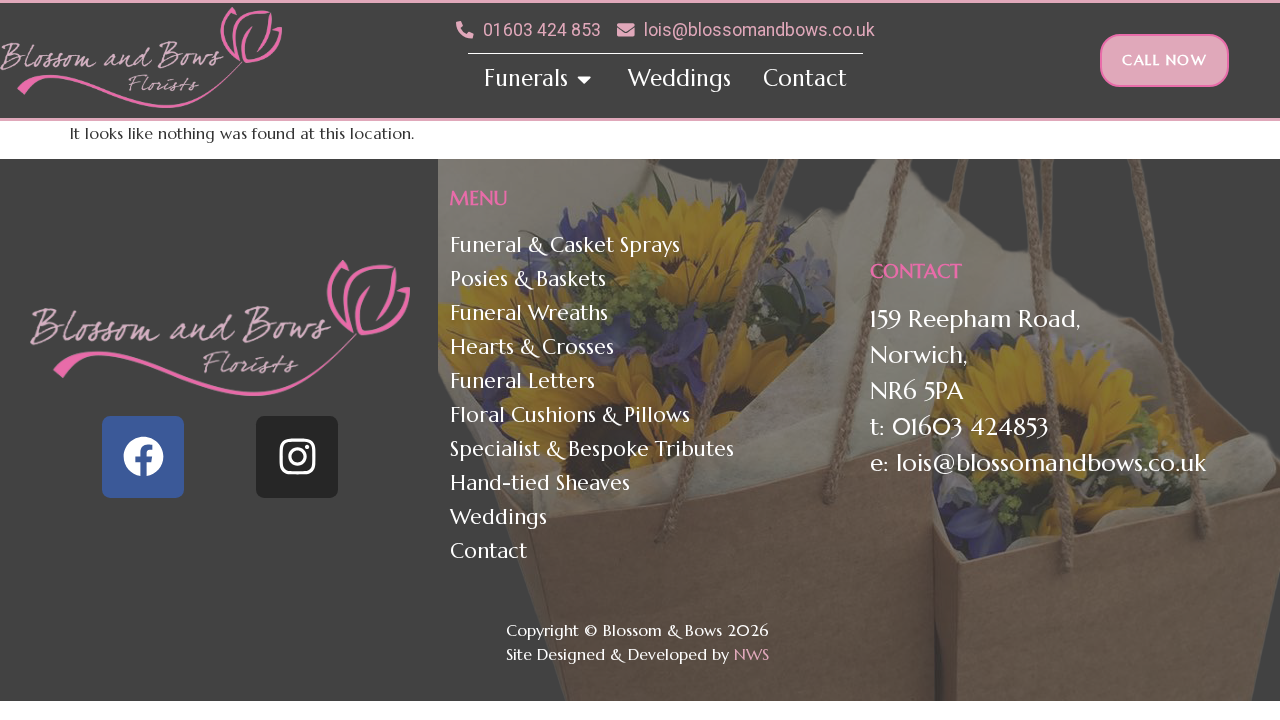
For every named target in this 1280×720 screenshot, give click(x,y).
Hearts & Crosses (532, 347)
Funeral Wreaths (529, 313)
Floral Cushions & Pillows (570, 415)
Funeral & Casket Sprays (565, 245)
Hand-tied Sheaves (540, 483)
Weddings (498, 517)
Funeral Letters (522, 381)
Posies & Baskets (528, 279)
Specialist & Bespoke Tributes (592, 449)
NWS (754, 654)
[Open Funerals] (584, 79)
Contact (488, 551)
